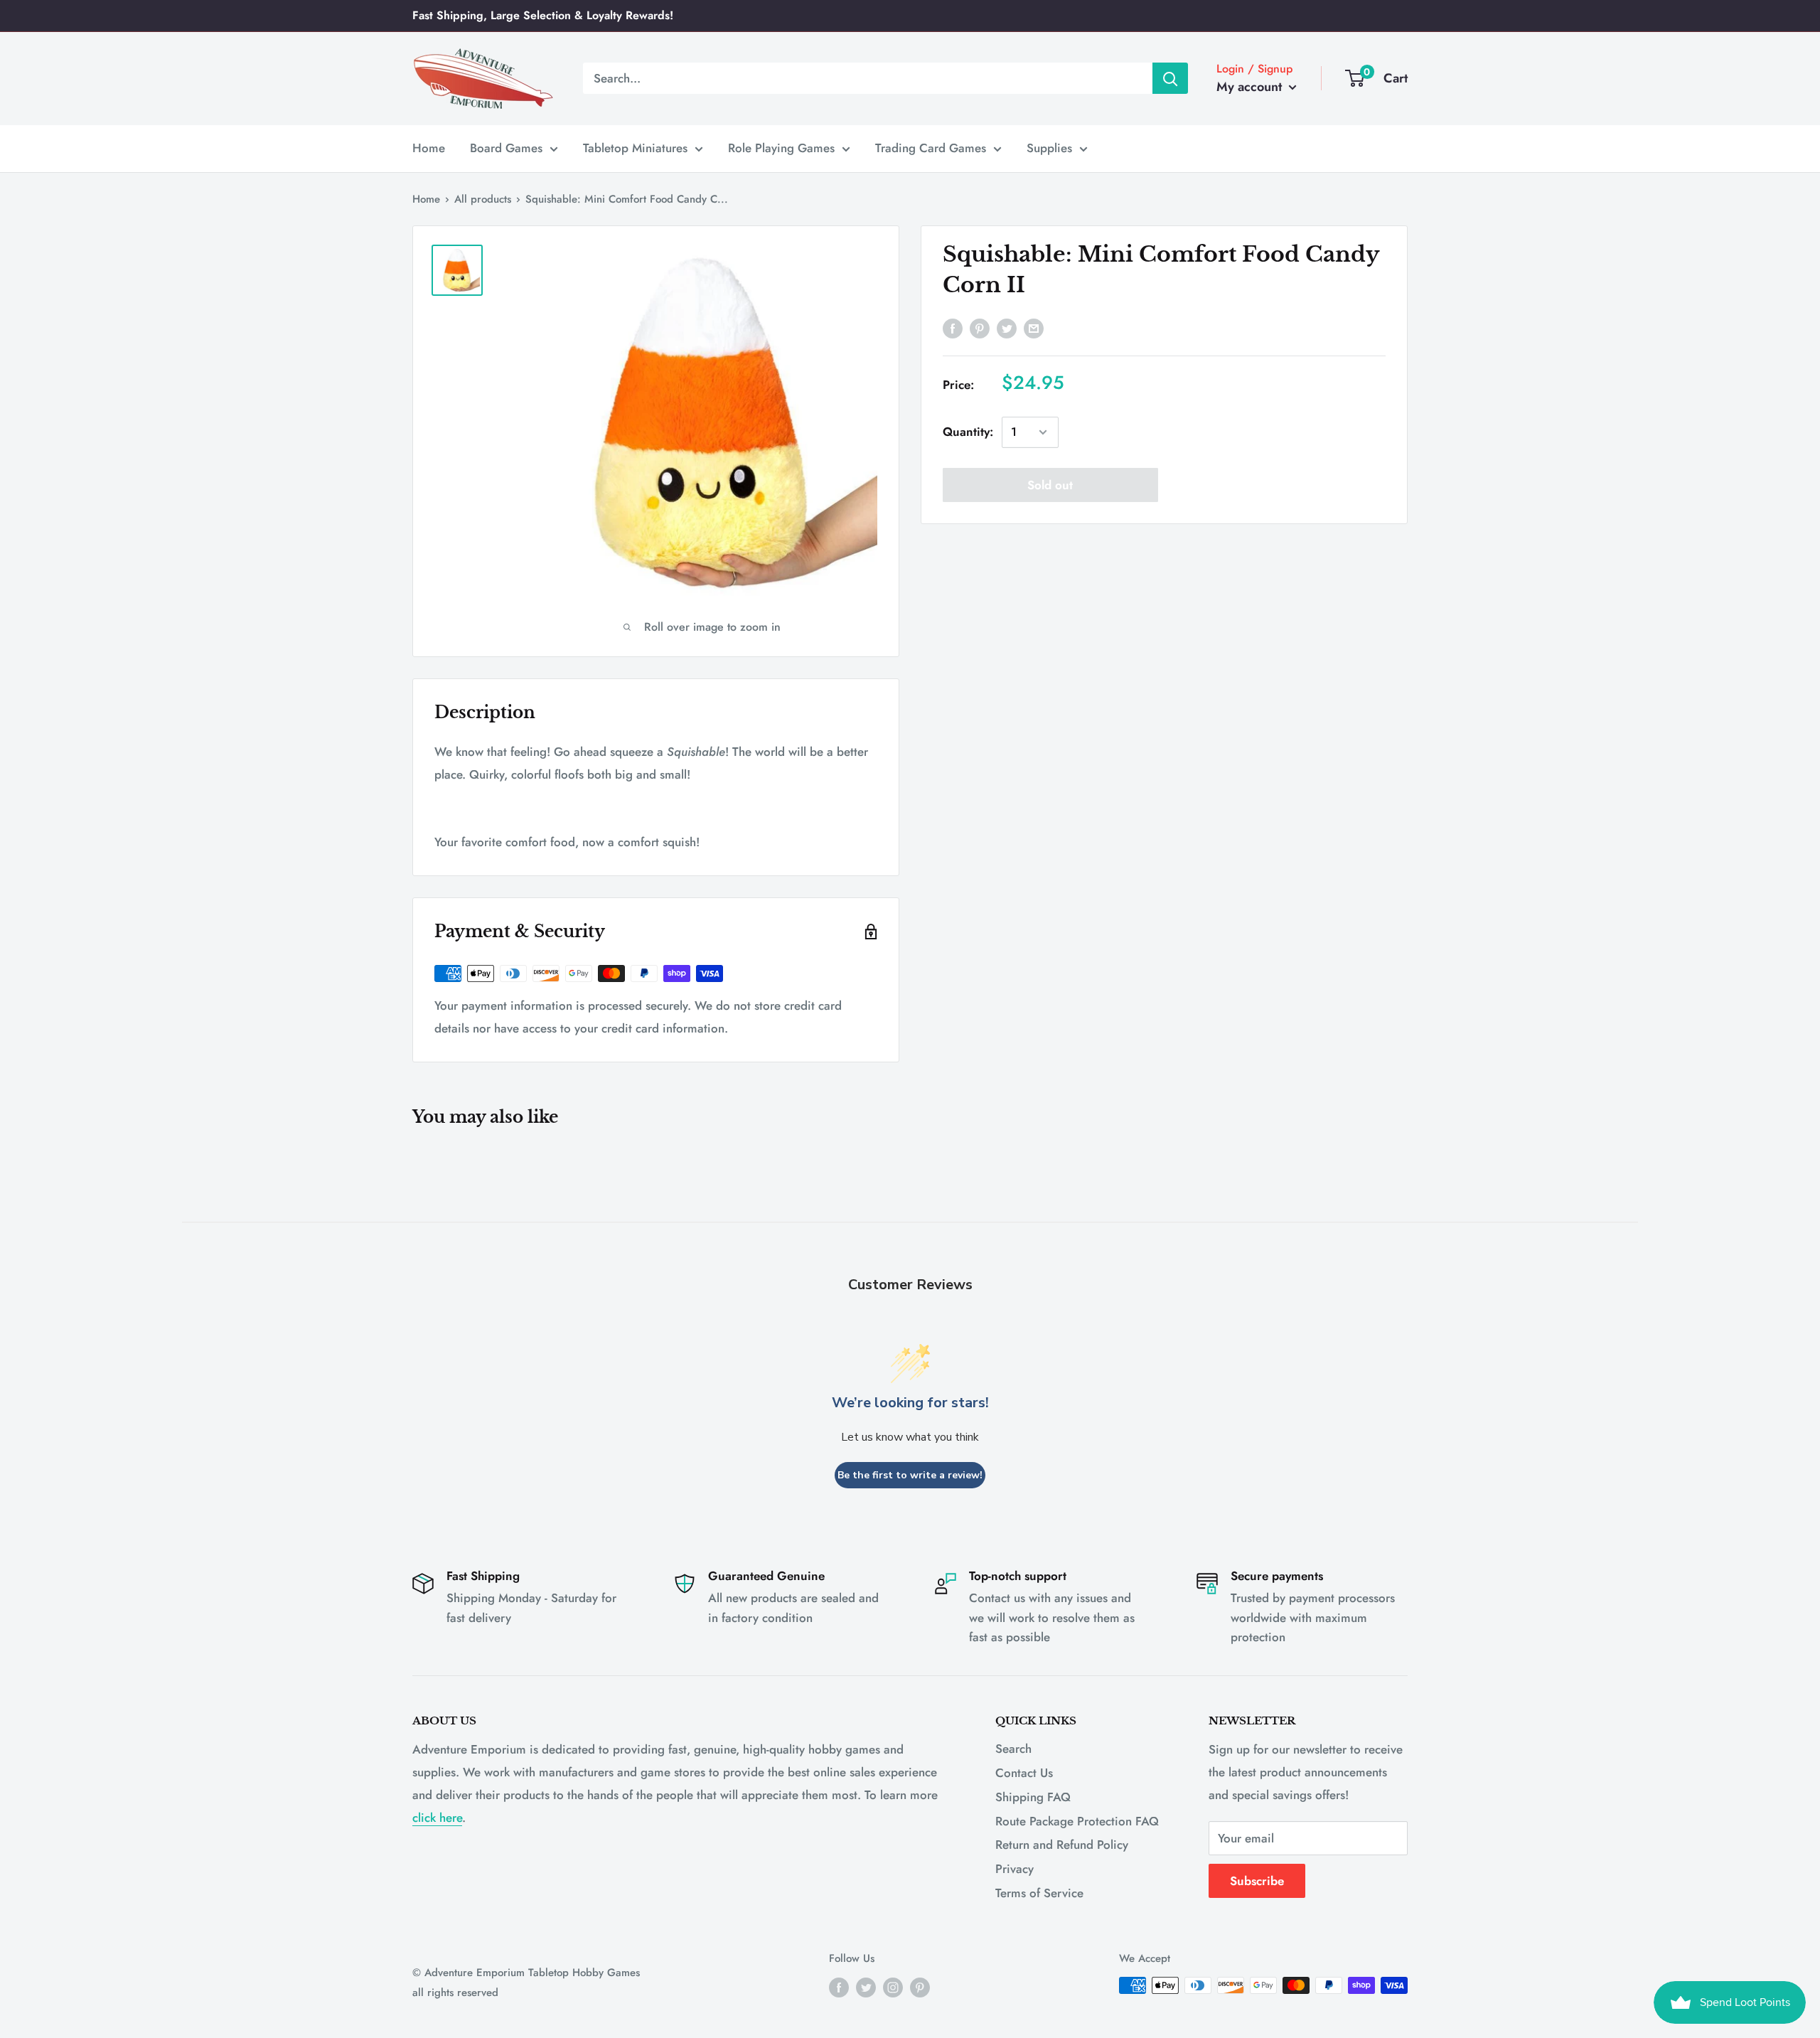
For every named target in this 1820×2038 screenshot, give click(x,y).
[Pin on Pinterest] (980, 328)
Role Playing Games (781, 148)
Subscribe (1257, 1881)
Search (1013, 1749)
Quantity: (968, 432)
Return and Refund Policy (1062, 1845)
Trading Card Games (931, 148)
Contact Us (1024, 1773)
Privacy (1015, 1869)
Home (429, 148)
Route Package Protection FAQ (1077, 1821)
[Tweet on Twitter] (1007, 328)
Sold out (1050, 485)
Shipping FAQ (1033, 1797)
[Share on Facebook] (953, 328)
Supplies (1049, 148)
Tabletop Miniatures (635, 148)
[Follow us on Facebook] (839, 1988)
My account (1251, 87)
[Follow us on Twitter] (866, 1988)
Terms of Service (1039, 1893)
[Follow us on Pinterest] (920, 1988)
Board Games (506, 148)
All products (483, 199)
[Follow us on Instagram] (893, 1988)
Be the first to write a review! (910, 1475)
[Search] (1170, 78)
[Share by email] (1034, 328)
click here (437, 1818)
